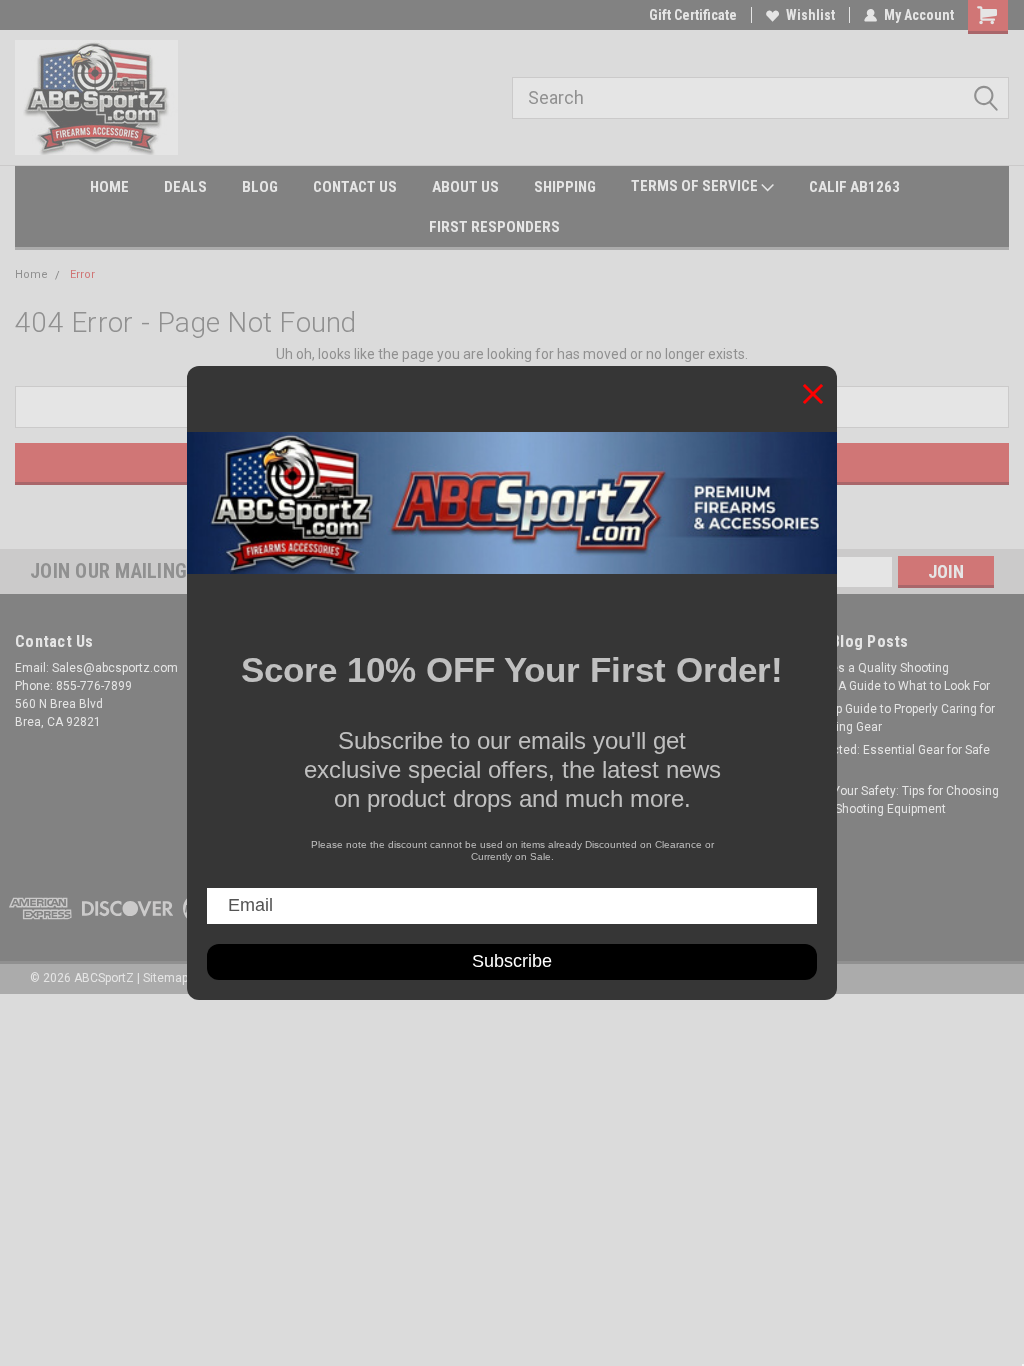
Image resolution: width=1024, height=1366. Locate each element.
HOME (109, 187)
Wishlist (810, 15)
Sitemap (165, 978)
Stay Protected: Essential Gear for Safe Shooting (883, 759)
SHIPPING (565, 187)
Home (31, 274)
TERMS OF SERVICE (696, 186)
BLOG (260, 187)
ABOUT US (465, 187)
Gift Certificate (693, 15)
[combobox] (760, 98)
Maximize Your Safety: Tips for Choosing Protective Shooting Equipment (887, 800)
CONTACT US (355, 187)
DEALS (185, 187)
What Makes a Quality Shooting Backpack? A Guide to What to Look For (883, 677)
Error (82, 274)
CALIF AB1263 (854, 187)
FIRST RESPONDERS (494, 227)
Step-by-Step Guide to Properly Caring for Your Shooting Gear (885, 718)
